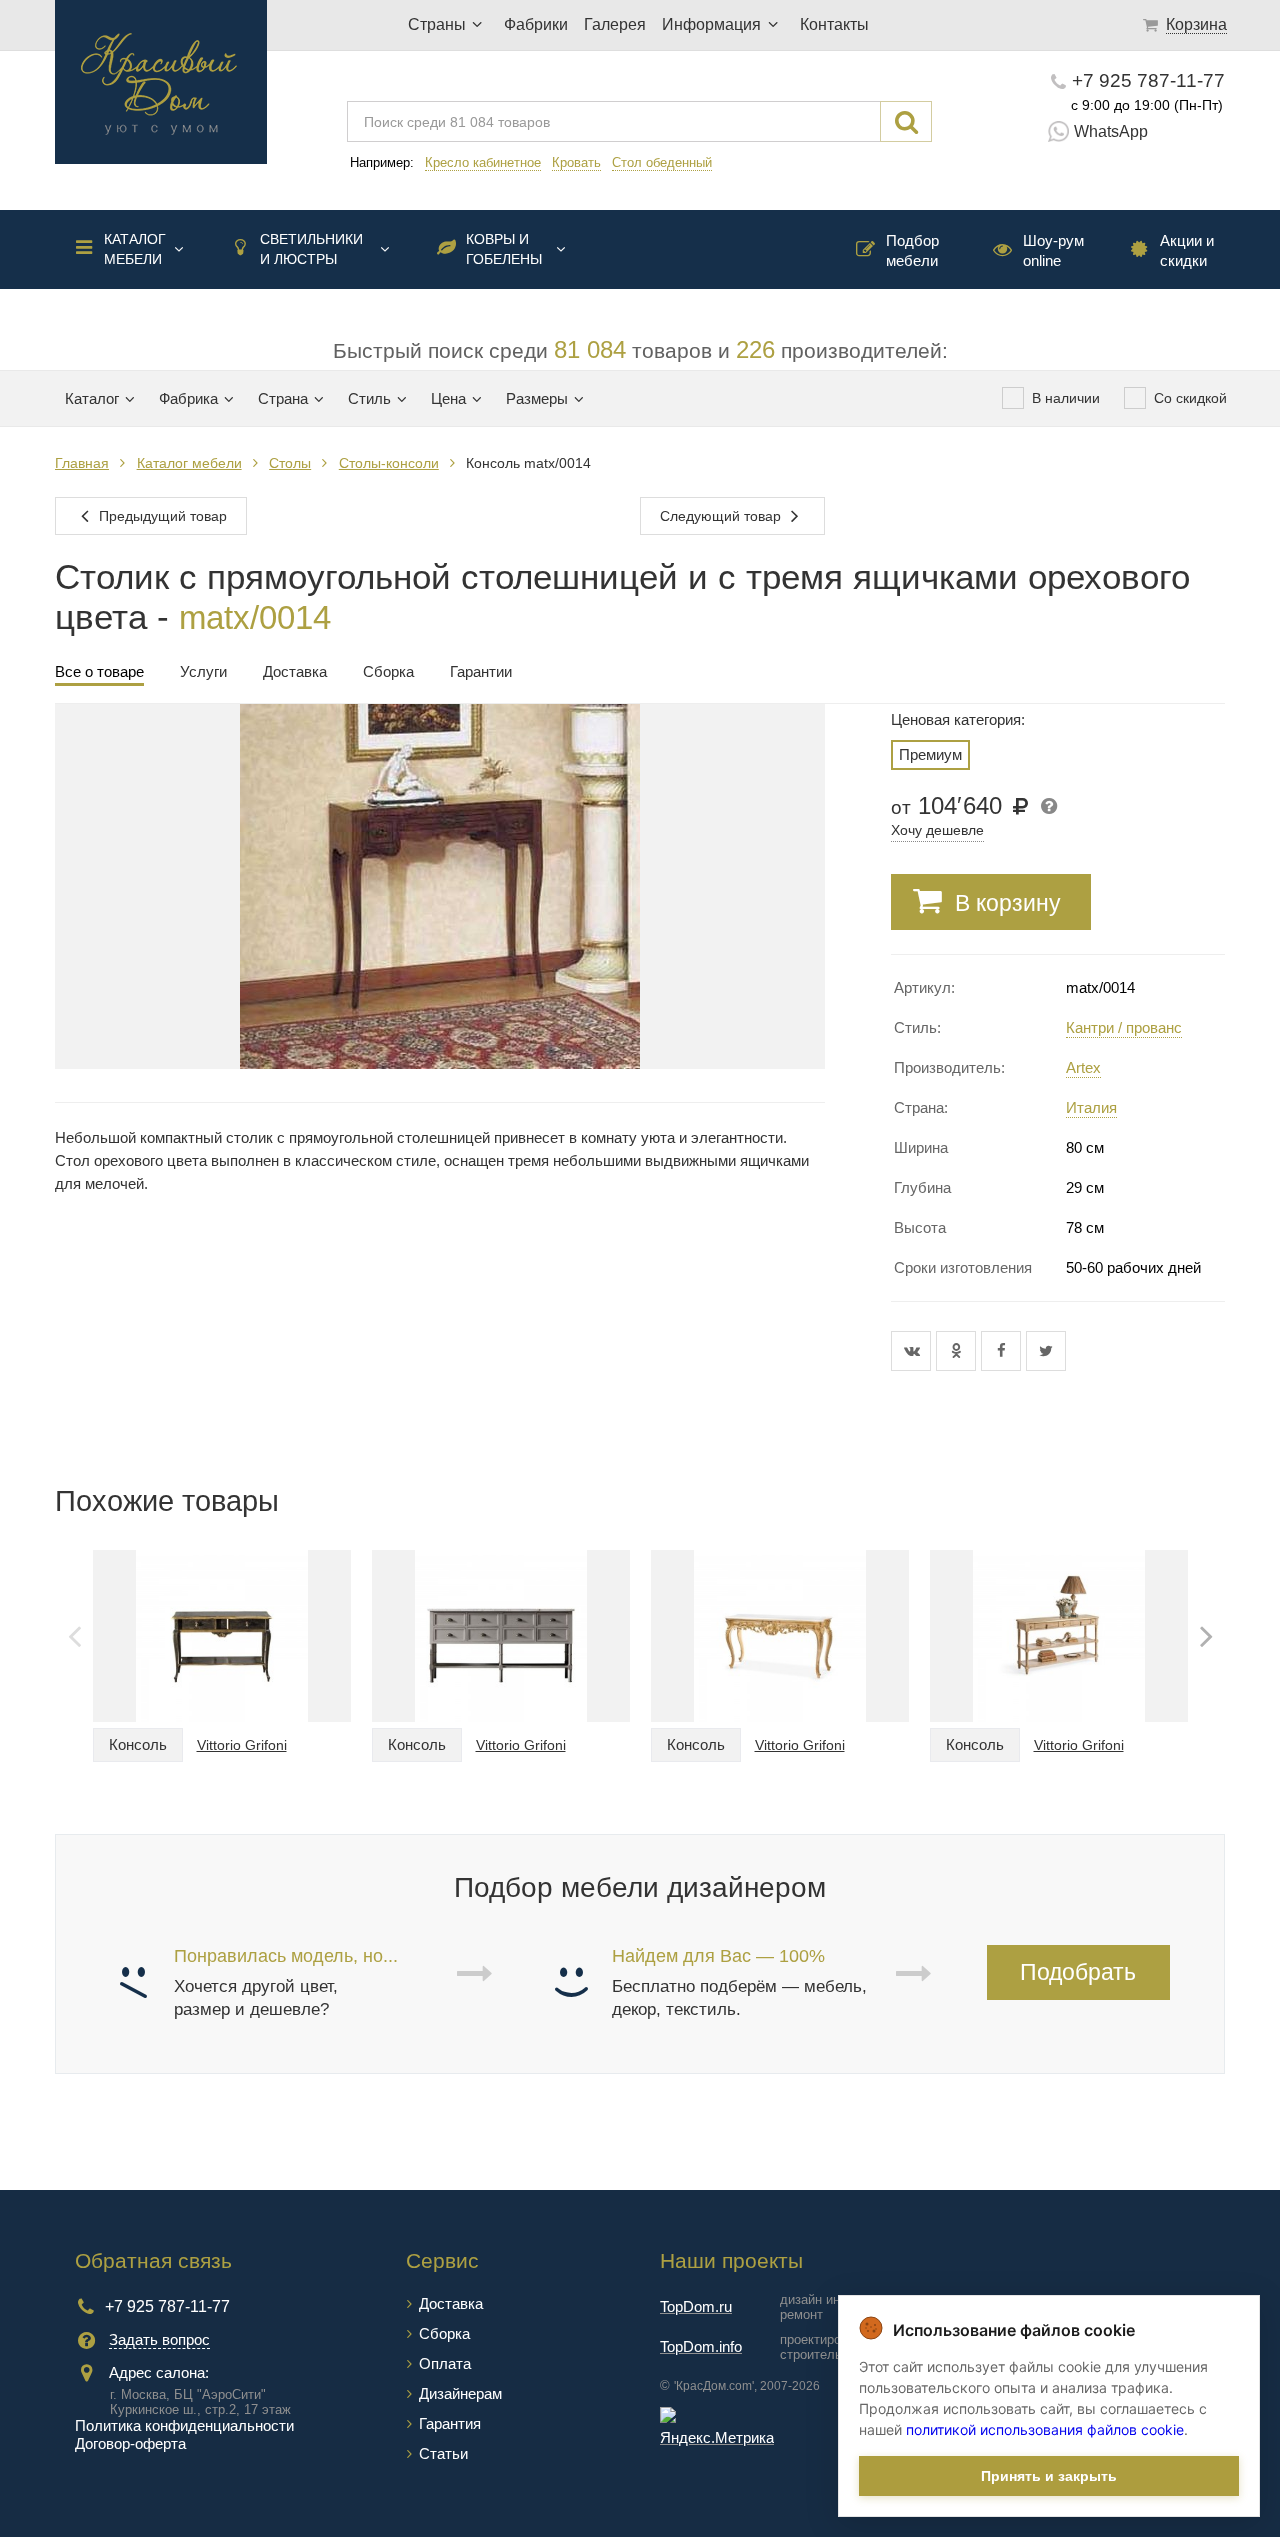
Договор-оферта (130, 2443)
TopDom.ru (696, 2306)
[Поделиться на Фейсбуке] (1003, 1351)
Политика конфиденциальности (184, 2425)
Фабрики (536, 24)
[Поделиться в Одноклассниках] (958, 1351)
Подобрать (1078, 1972)
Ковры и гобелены (504, 249)
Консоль (138, 1744)
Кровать (576, 162)
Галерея (615, 24)
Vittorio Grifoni (242, 1745)
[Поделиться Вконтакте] (913, 1351)
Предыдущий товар (161, 516)
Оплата (445, 2363)
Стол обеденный (662, 162)
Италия (1091, 1107)
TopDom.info (701, 2346)
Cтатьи (443, 2453)
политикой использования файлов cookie (1045, 2429)
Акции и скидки (1187, 250)
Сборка (444, 2333)
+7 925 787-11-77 (1148, 80)
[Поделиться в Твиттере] (1046, 1351)
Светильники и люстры (311, 249)
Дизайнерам (460, 2393)
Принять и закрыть (1049, 2476)
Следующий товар (722, 516)
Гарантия (450, 2423)
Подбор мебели (912, 250)
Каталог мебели (135, 249)
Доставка (451, 2303)
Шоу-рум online (1053, 250)
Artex (1083, 1067)
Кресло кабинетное (483, 162)
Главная (82, 463)
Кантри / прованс (1124, 1027)
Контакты (834, 24)
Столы (290, 463)
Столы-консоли (389, 463)
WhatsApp (1111, 131)
